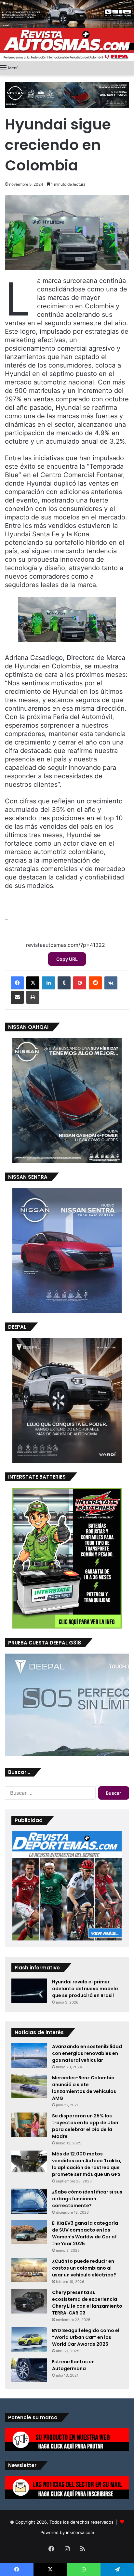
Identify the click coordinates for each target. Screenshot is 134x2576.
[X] (33, 983)
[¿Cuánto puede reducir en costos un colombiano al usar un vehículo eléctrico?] (29, 2270)
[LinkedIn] (48, 983)
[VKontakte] (111, 983)
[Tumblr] (64, 983)
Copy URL (67, 959)
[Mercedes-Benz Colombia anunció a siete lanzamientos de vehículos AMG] (29, 2086)
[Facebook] (17, 983)
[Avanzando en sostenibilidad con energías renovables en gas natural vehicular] (29, 2055)
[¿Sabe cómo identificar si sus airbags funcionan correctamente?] (29, 2201)
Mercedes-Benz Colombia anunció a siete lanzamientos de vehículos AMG (84, 2088)
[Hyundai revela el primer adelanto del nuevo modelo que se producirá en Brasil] (29, 1991)
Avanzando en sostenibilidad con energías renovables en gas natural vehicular (87, 2053)
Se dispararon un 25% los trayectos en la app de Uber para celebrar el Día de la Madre (85, 2126)
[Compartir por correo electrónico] (17, 997)
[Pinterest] (80, 983)
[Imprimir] (33, 997)
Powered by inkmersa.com (67, 2532)
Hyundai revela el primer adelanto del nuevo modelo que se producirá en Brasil (85, 1989)
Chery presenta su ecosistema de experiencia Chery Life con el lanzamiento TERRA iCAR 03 (87, 2303)
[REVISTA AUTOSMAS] (67, 44)
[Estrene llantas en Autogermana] (29, 2370)
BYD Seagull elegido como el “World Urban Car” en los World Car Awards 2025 (86, 2337)
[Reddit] (95, 983)
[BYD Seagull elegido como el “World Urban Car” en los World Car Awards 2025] (29, 2339)
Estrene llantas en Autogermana (73, 2365)
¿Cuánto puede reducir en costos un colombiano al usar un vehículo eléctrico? (84, 2268)
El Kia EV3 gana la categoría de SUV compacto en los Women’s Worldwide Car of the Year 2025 (85, 2233)
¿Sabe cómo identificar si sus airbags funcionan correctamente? (87, 2199)
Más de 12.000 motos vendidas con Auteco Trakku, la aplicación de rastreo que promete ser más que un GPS (87, 2164)
